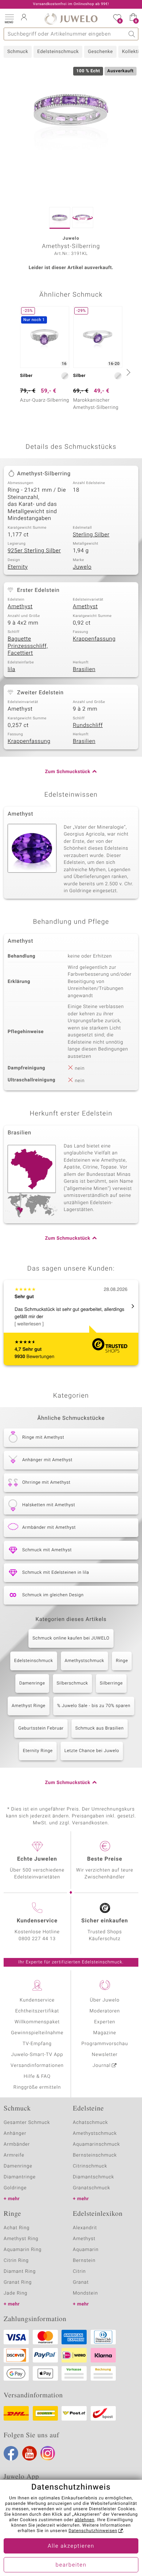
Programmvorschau (104, 2044)
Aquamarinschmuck (96, 2144)
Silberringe (111, 1683)
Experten (105, 2022)
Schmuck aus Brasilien (100, 1728)
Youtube (29, 2453)
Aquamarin (86, 2250)
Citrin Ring (16, 2261)
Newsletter (105, 2055)
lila (11, 670)
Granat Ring (18, 2282)
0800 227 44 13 (37, 1939)
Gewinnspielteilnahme (37, 2033)
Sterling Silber (91, 535)
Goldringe (15, 2188)
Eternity (18, 567)
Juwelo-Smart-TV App (37, 2055)
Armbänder (17, 2144)
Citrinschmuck (90, 2166)
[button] (9, 18)
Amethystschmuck (85, 1661)
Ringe (122, 1661)
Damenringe (32, 1683)
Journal (102, 2066)
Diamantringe (20, 2177)
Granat (81, 2282)
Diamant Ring (20, 2272)
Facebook (11, 2453)
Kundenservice (37, 2000)
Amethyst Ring (21, 2239)
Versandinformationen (37, 2066)
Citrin (79, 2272)
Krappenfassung (94, 639)
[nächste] (127, 372)
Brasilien (84, 670)
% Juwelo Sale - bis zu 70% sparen (94, 1706)
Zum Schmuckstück (68, 772)
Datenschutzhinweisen (93, 2531)
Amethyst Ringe (29, 1706)
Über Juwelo (105, 2000)
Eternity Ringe (38, 1751)
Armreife (14, 2155)
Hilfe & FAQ (37, 2077)
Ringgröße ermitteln (37, 2087)
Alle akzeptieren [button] (71, 2546)
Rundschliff (88, 726)
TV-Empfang (37, 2044)
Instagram (48, 2453)
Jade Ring (15, 2293)
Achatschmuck (90, 2123)
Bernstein (84, 2261)
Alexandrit (85, 2228)
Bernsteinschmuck (95, 2155)
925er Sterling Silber (34, 551)
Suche (132, 34)
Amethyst (20, 607)
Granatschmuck (92, 2188)
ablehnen (84, 2520)
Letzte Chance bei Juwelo (92, 1751)
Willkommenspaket (37, 2022)
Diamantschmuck (93, 2177)
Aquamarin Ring (23, 2250)
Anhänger (15, 2134)
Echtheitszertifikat (37, 2011)
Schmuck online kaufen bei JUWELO (71, 1638)
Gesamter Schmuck (27, 2123)
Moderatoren (105, 2011)
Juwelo (82, 567)
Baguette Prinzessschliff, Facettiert (28, 646)
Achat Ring (17, 2228)
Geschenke (100, 52)
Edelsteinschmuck (58, 52)
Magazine (105, 2033)
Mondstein (85, 2293)
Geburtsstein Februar (41, 1728)
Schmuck (18, 52)
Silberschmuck (72, 1683)
